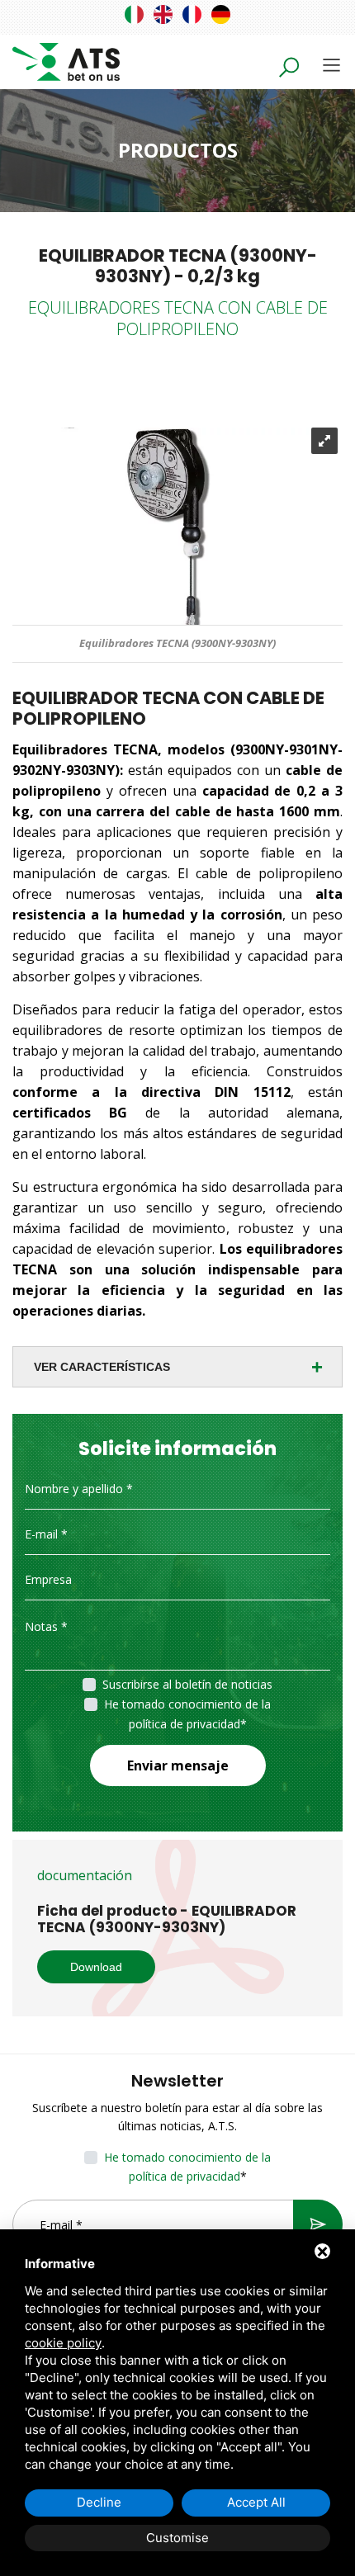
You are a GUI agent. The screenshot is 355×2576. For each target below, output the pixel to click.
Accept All (256, 2502)
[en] (163, 14)
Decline (99, 2502)
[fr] (192, 14)
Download (96, 1967)
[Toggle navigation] (331, 65)
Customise (177, 2538)
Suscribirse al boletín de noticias (187, 1684)
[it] (134, 14)
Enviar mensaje (178, 1765)
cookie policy (63, 2343)
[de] (221, 14)
